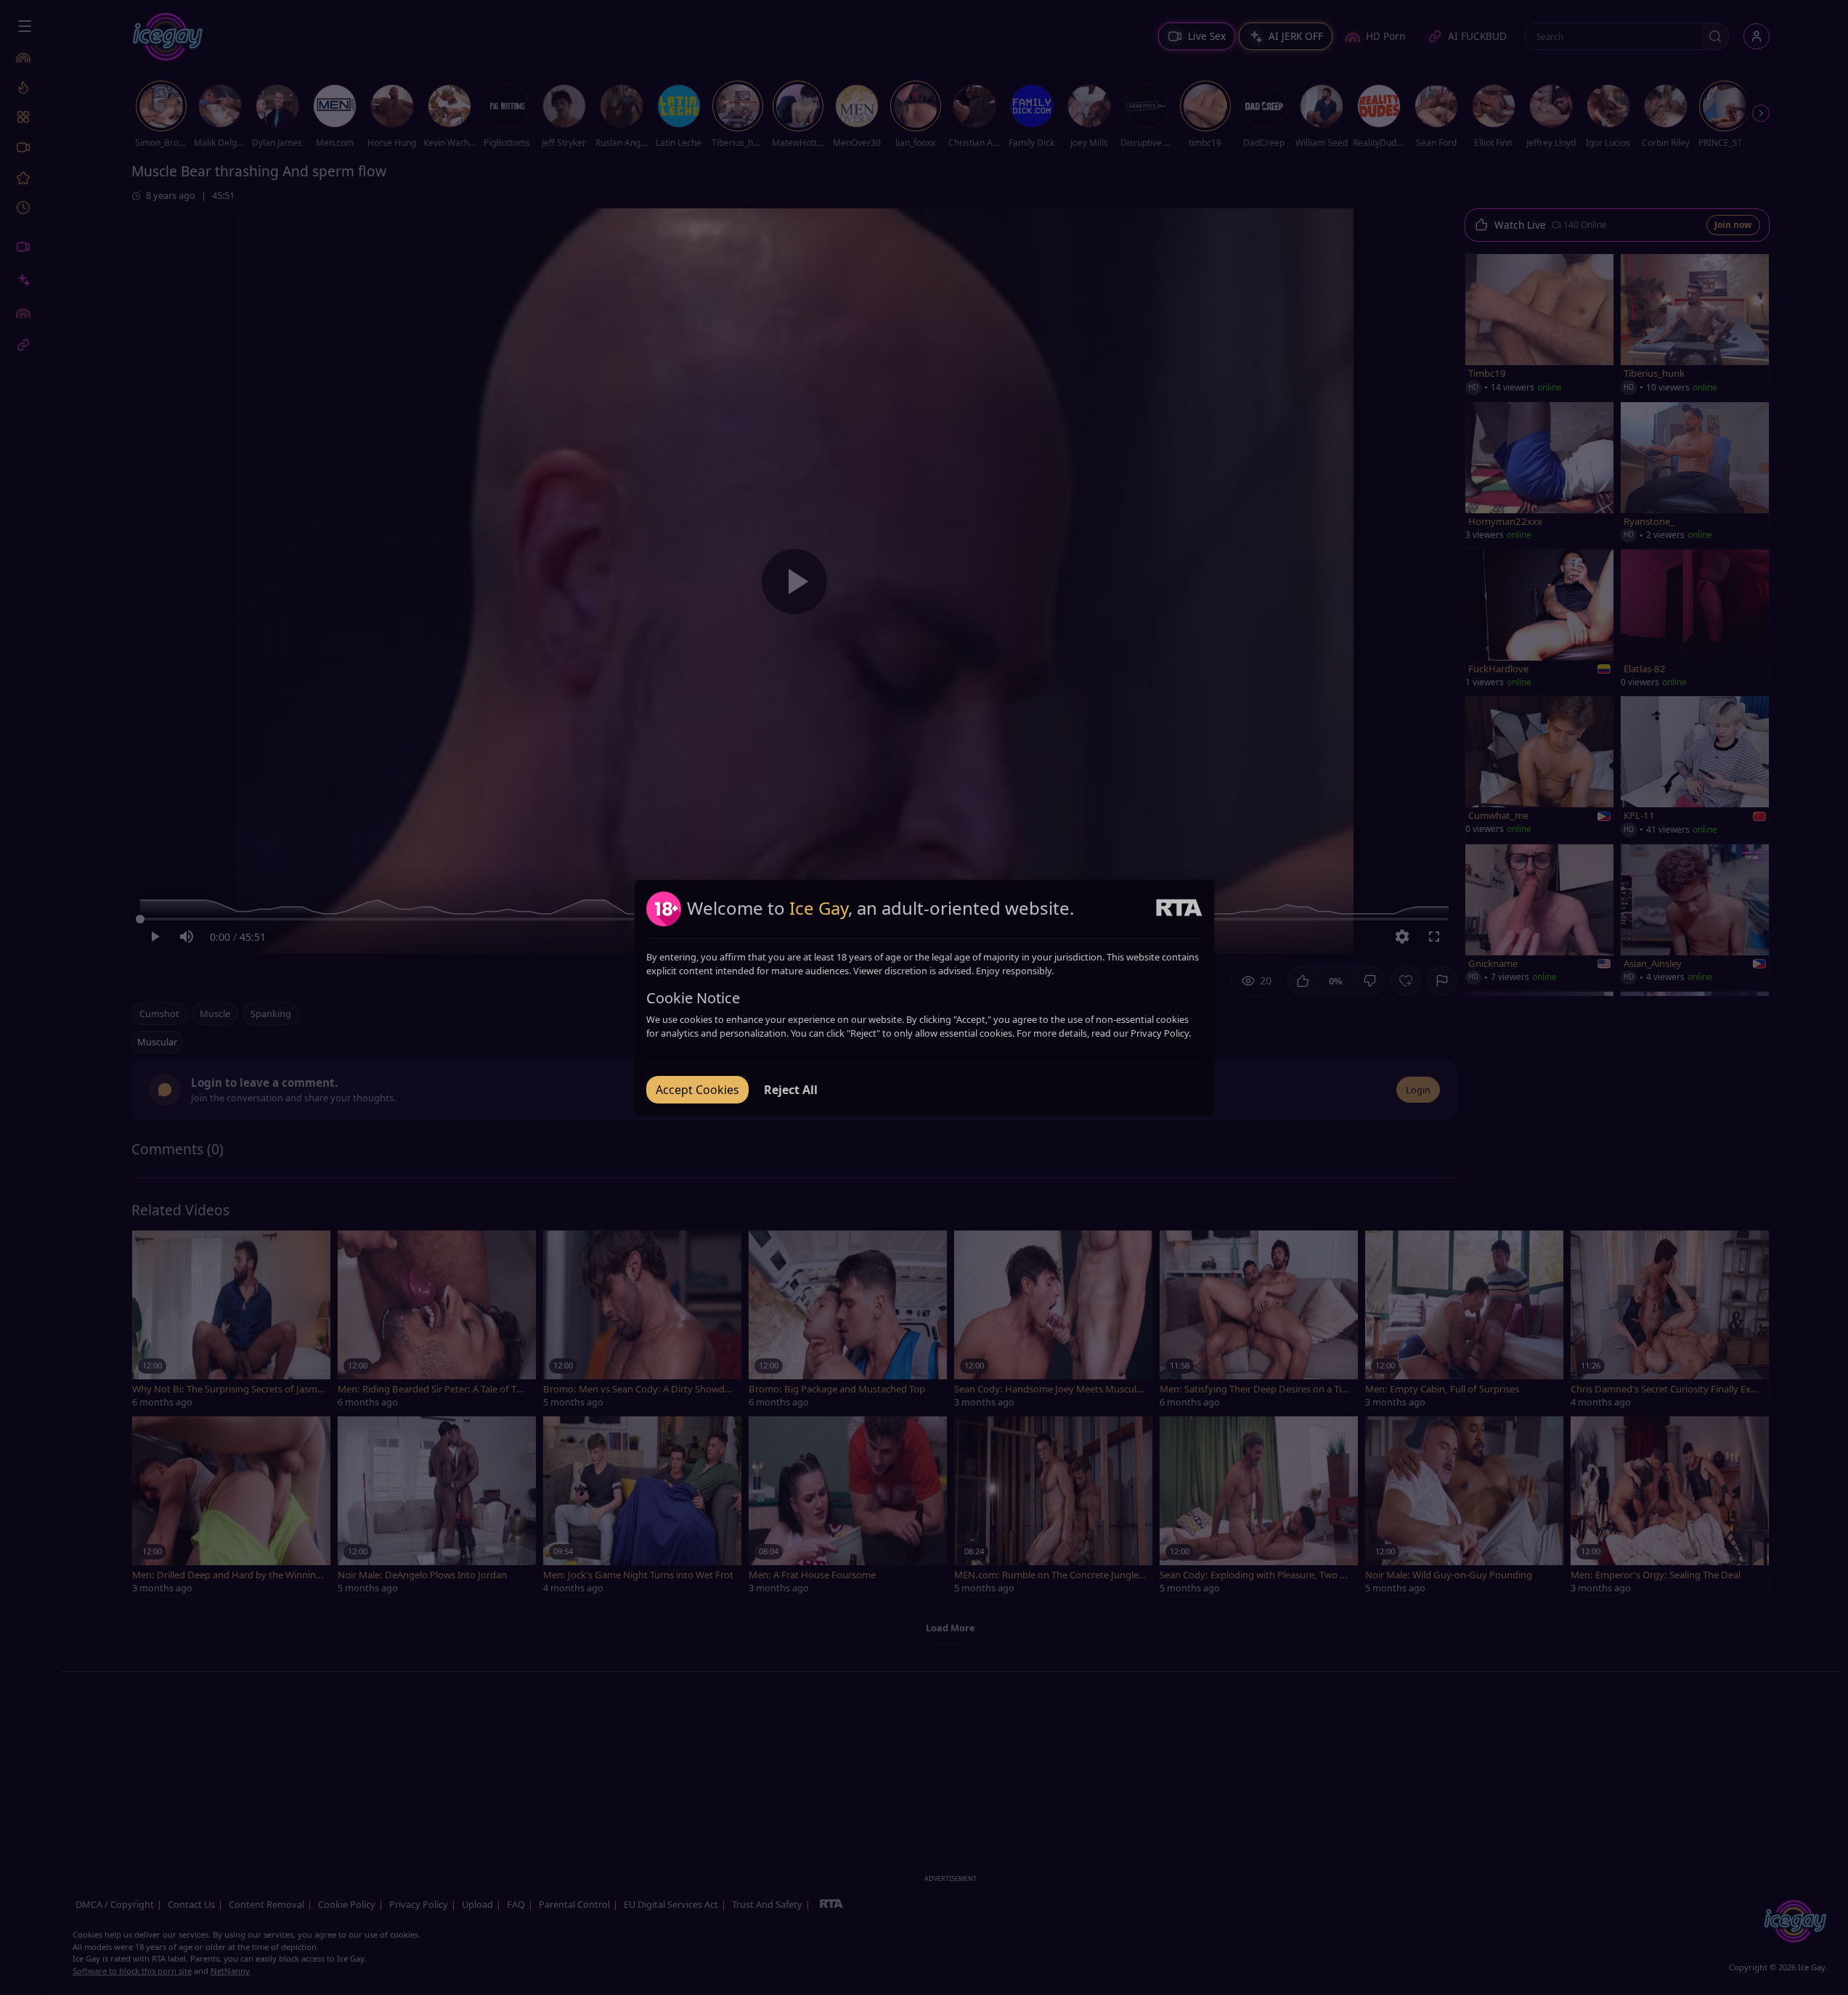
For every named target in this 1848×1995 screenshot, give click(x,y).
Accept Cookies (697, 1090)
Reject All (791, 1090)
